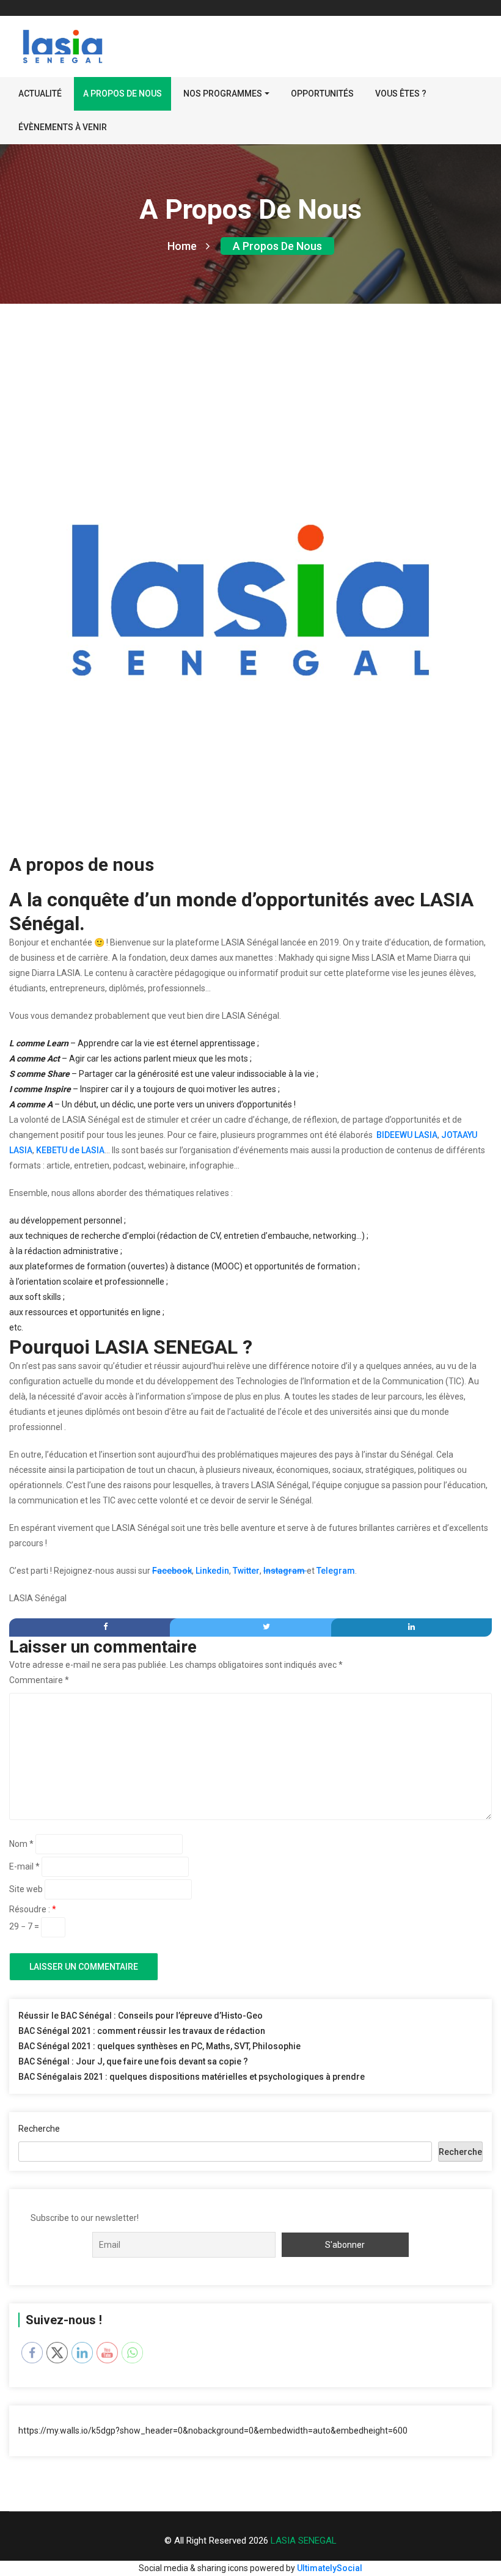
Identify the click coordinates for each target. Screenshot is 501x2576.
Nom (21, 1844)
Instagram (285, 1571)
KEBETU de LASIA (70, 1150)
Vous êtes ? (401, 94)
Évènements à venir (63, 127)
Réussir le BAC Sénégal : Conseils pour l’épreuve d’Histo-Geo (141, 2016)
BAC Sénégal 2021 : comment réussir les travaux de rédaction (142, 2031)
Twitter (246, 1571)
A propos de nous (123, 94)
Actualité (40, 94)
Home (182, 246)
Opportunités (322, 94)
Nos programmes (223, 94)
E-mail (24, 1866)
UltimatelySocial (330, 2568)
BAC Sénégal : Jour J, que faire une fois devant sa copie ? (133, 2061)
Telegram (336, 1571)
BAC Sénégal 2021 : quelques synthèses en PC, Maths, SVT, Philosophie (159, 2046)
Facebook (172, 1571)
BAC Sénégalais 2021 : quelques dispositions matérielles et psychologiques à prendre (192, 2077)
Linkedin (212, 1571)
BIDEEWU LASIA (407, 1135)
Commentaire (39, 1680)
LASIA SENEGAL (304, 2541)
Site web (26, 1889)
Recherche (39, 2129)
